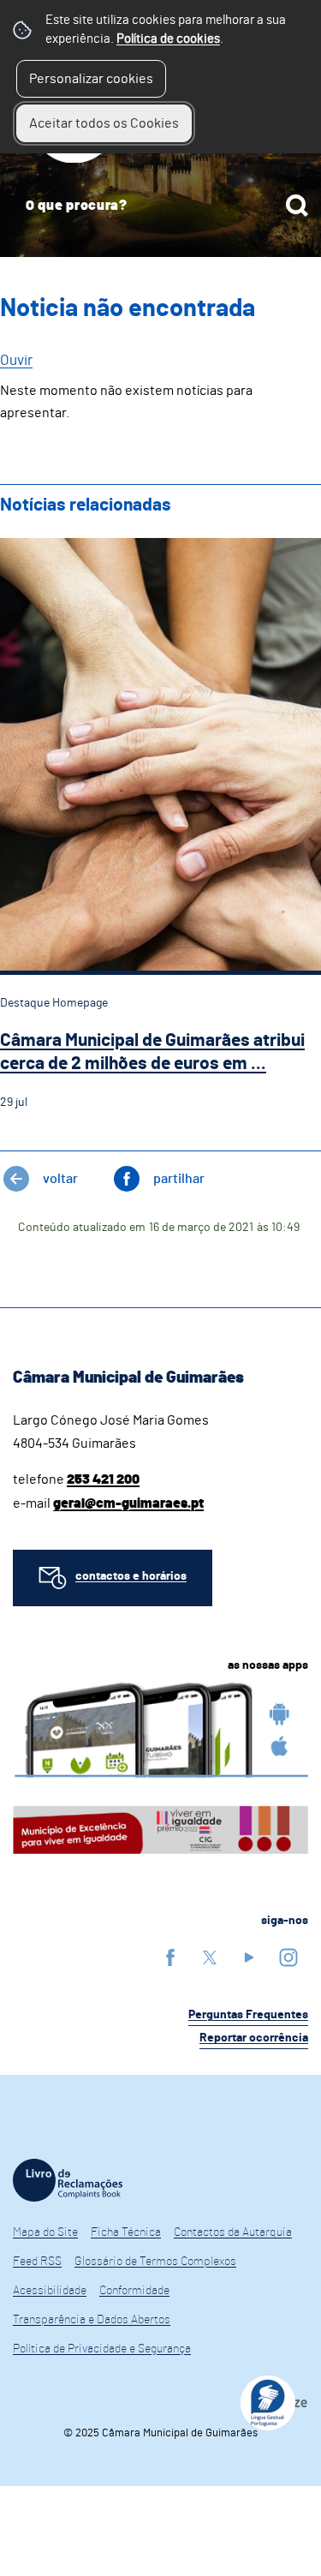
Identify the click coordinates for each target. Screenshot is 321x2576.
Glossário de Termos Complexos (155, 2262)
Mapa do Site (45, 2232)
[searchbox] (160, 206)
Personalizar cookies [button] (91, 79)
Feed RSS (37, 2262)
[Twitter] (210, 1957)
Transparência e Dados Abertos (92, 2320)
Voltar (60, 1179)
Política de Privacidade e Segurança (102, 2349)
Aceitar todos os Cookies (104, 123)
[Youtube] (249, 1957)
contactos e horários (131, 1576)
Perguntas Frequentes (248, 2015)
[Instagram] (288, 1957)
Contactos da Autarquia (233, 2232)
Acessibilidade (50, 2291)
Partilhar (179, 1179)
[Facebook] (170, 1957)
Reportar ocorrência (254, 2038)
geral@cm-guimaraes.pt (128, 1503)
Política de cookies (168, 39)
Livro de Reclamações (68, 2180)
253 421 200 (103, 1479)
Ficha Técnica (126, 2232)
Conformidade (134, 2291)
